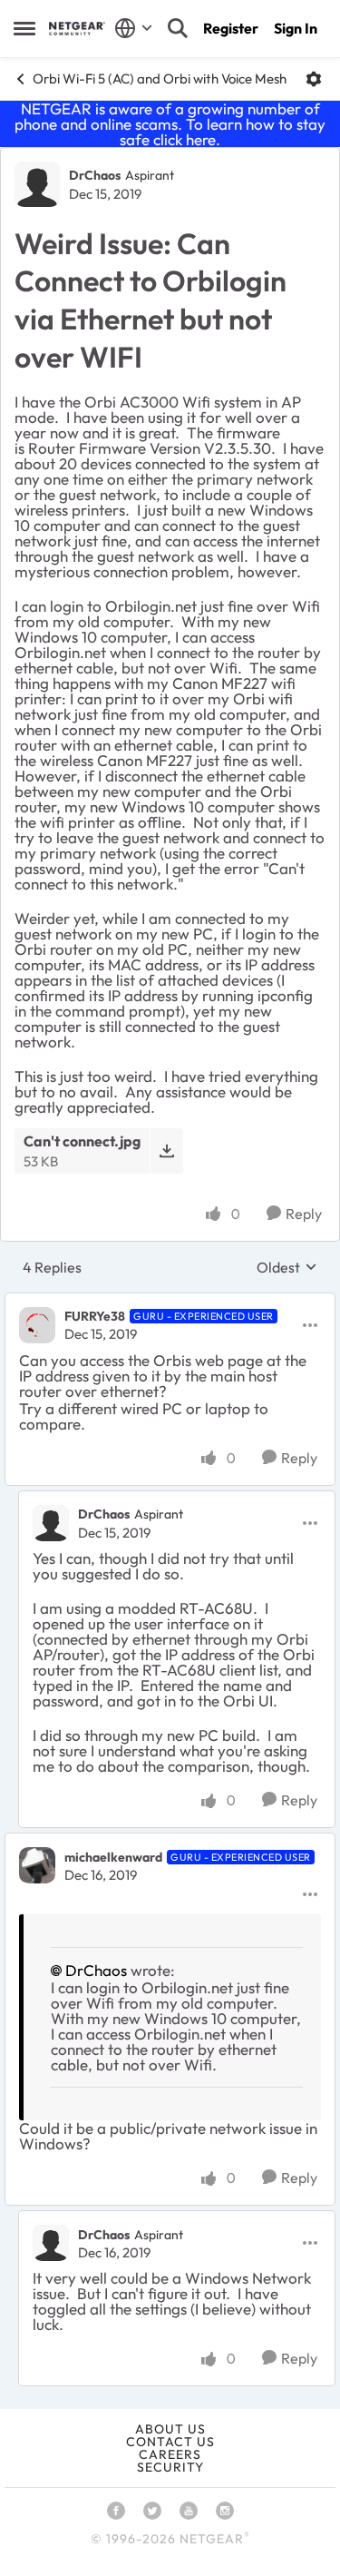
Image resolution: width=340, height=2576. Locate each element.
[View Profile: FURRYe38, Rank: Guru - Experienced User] (37, 1325)
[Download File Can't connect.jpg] (166, 1150)
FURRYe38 (95, 1316)
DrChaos (95, 175)
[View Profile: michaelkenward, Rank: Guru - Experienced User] (37, 1865)
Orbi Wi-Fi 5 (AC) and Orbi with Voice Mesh (160, 79)
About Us (170, 2429)
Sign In (296, 28)
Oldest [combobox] (287, 1267)
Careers (170, 2454)
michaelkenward (113, 1857)
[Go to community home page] (77, 29)
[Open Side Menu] (24, 28)
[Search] (178, 28)
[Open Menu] (314, 79)
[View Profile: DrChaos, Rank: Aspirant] (37, 184)
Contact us (170, 2442)
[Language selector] (134, 28)
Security (170, 2467)
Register (231, 28)
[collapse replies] (170, 1302)
